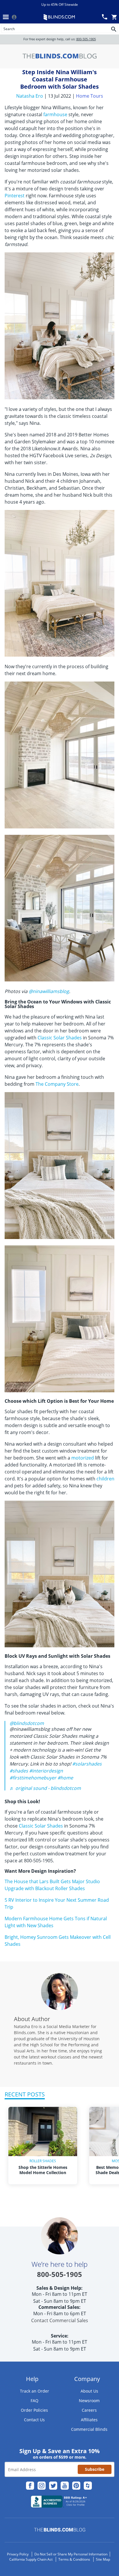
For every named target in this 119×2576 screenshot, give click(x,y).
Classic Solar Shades (60, 1038)
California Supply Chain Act (31, 2559)
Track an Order (35, 2391)
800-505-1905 (86, 39)
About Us (89, 2391)
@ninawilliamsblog (49, 991)
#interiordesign (46, 1771)
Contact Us (34, 2420)
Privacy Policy (18, 2554)
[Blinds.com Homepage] (59, 17)
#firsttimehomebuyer (33, 1778)
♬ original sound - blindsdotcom (45, 1788)
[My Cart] (114, 17)
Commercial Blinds (89, 2429)
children (105, 1479)
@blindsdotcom (27, 1723)
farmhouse (55, 114)
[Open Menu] (6, 17)
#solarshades (87, 1764)
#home (65, 1778)
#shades (19, 1771)
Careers (89, 2410)
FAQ (35, 2401)
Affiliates (89, 2420)
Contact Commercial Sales (60, 2320)
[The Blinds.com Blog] (59, 56)
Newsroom (89, 2401)
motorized (83, 1458)
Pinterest (15, 196)
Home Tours (90, 96)
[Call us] (105, 17)
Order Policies (34, 2410)
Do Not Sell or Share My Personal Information (71, 2554)
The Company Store (57, 1084)
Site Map (103, 2559)
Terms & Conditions (74, 2559)
